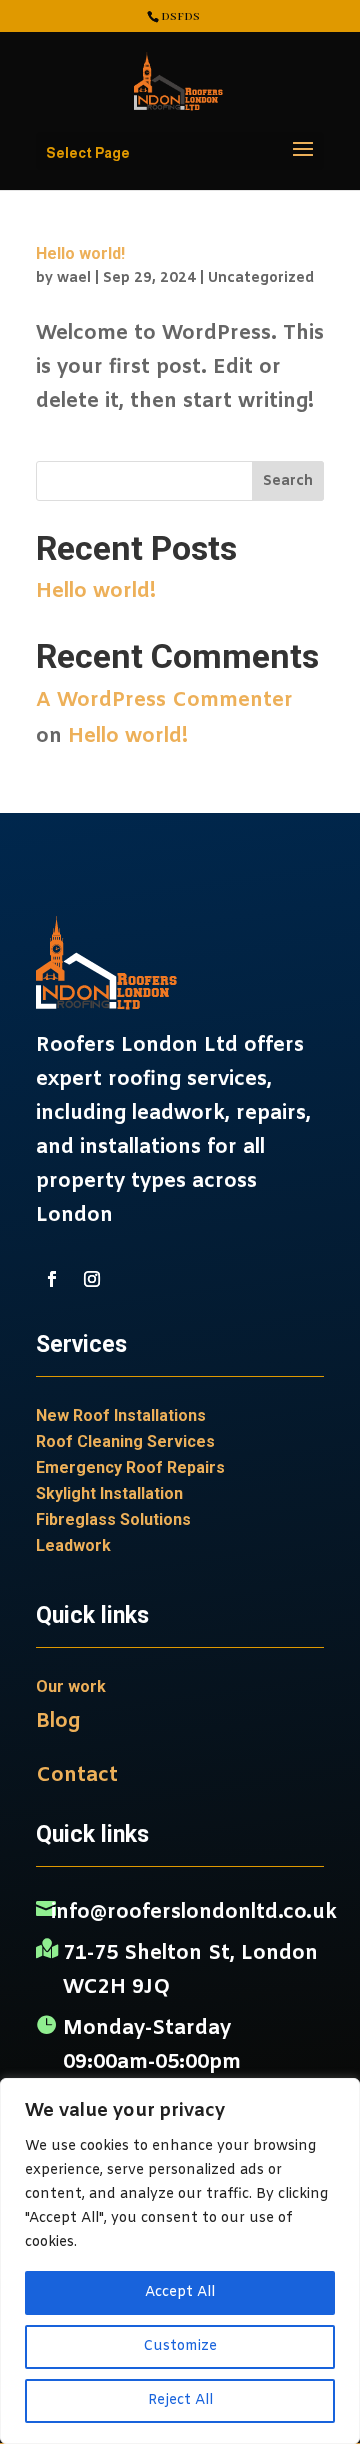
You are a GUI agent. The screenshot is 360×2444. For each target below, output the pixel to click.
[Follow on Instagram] (92, 1279)
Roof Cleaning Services (125, 1441)
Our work (71, 1686)
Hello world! (80, 253)
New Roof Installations (121, 1415)
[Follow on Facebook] (52, 1279)
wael (74, 278)
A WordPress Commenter (164, 700)
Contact (77, 1775)
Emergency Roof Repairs (130, 1467)
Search (288, 481)
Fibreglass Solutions (113, 1519)
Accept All (180, 2292)
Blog (58, 1721)
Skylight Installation (109, 1493)
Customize (180, 2346)
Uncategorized (261, 278)
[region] (180, 2261)
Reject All (180, 2400)
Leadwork (73, 1545)
